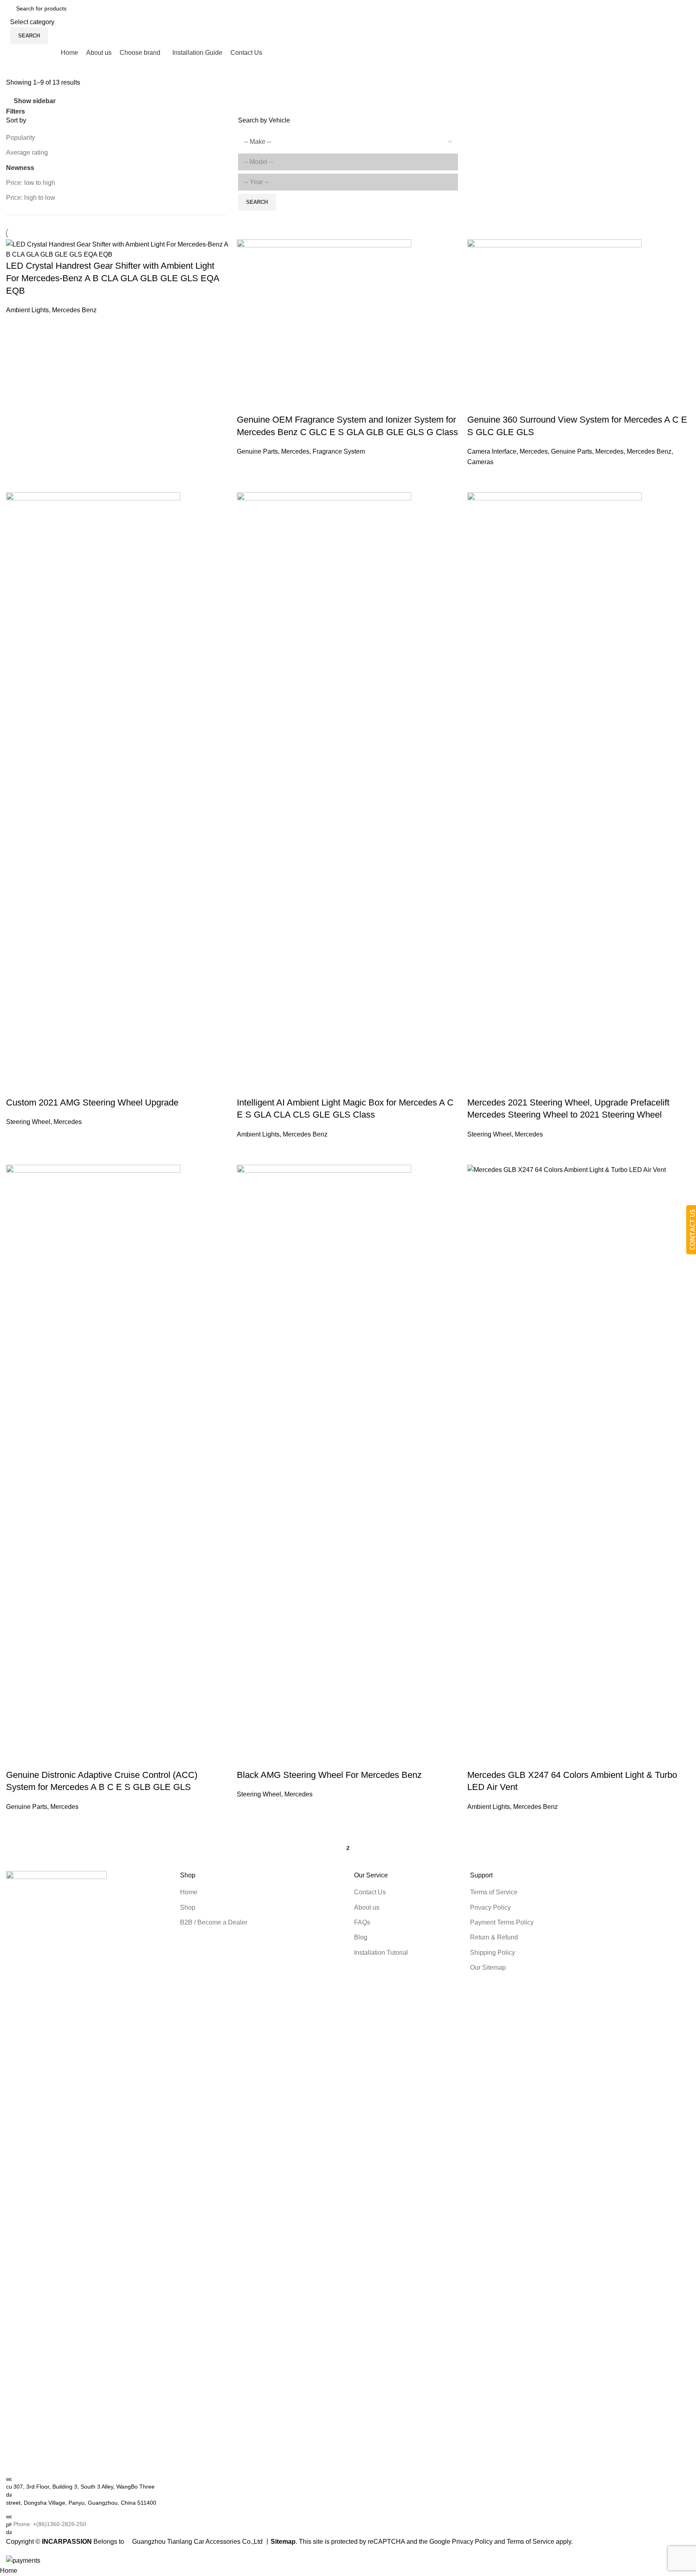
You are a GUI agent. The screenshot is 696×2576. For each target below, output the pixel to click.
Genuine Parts (257, 451)
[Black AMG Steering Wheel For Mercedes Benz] (324, 1466)
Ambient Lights (27, 310)
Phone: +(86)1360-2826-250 (50, 2524)
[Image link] (56, 2173)
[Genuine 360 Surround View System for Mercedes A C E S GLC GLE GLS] (554, 326)
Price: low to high (31, 183)
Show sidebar (35, 101)
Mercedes (295, 451)
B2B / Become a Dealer (214, 1922)
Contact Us (370, 1892)
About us (367, 1907)
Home (189, 1892)
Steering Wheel (28, 1122)
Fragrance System (339, 451)
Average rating (27, 152)
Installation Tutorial (381, 1953)
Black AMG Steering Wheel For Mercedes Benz (329, 1775)
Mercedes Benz (74, 310)
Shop (188, 1907)
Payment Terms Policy (502, 1922)
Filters (16, 112)
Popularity (21, 138)
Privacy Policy (490, 1907)
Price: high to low (31, 198)
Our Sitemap (488, 1967)
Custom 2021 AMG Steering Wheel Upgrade (92, 1102)
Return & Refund (494, 1937)
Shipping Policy (493, 1953)
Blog (361, 1937)
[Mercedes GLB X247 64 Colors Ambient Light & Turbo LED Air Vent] (579, 1466)
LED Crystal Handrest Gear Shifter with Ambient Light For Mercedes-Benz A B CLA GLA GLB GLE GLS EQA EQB (113, 278)
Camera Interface (492, 451)
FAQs (362, 1922)
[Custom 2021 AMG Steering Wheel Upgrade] (93, 794)
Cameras (480, 462)
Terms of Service (494, 1892)
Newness (20, 168)
